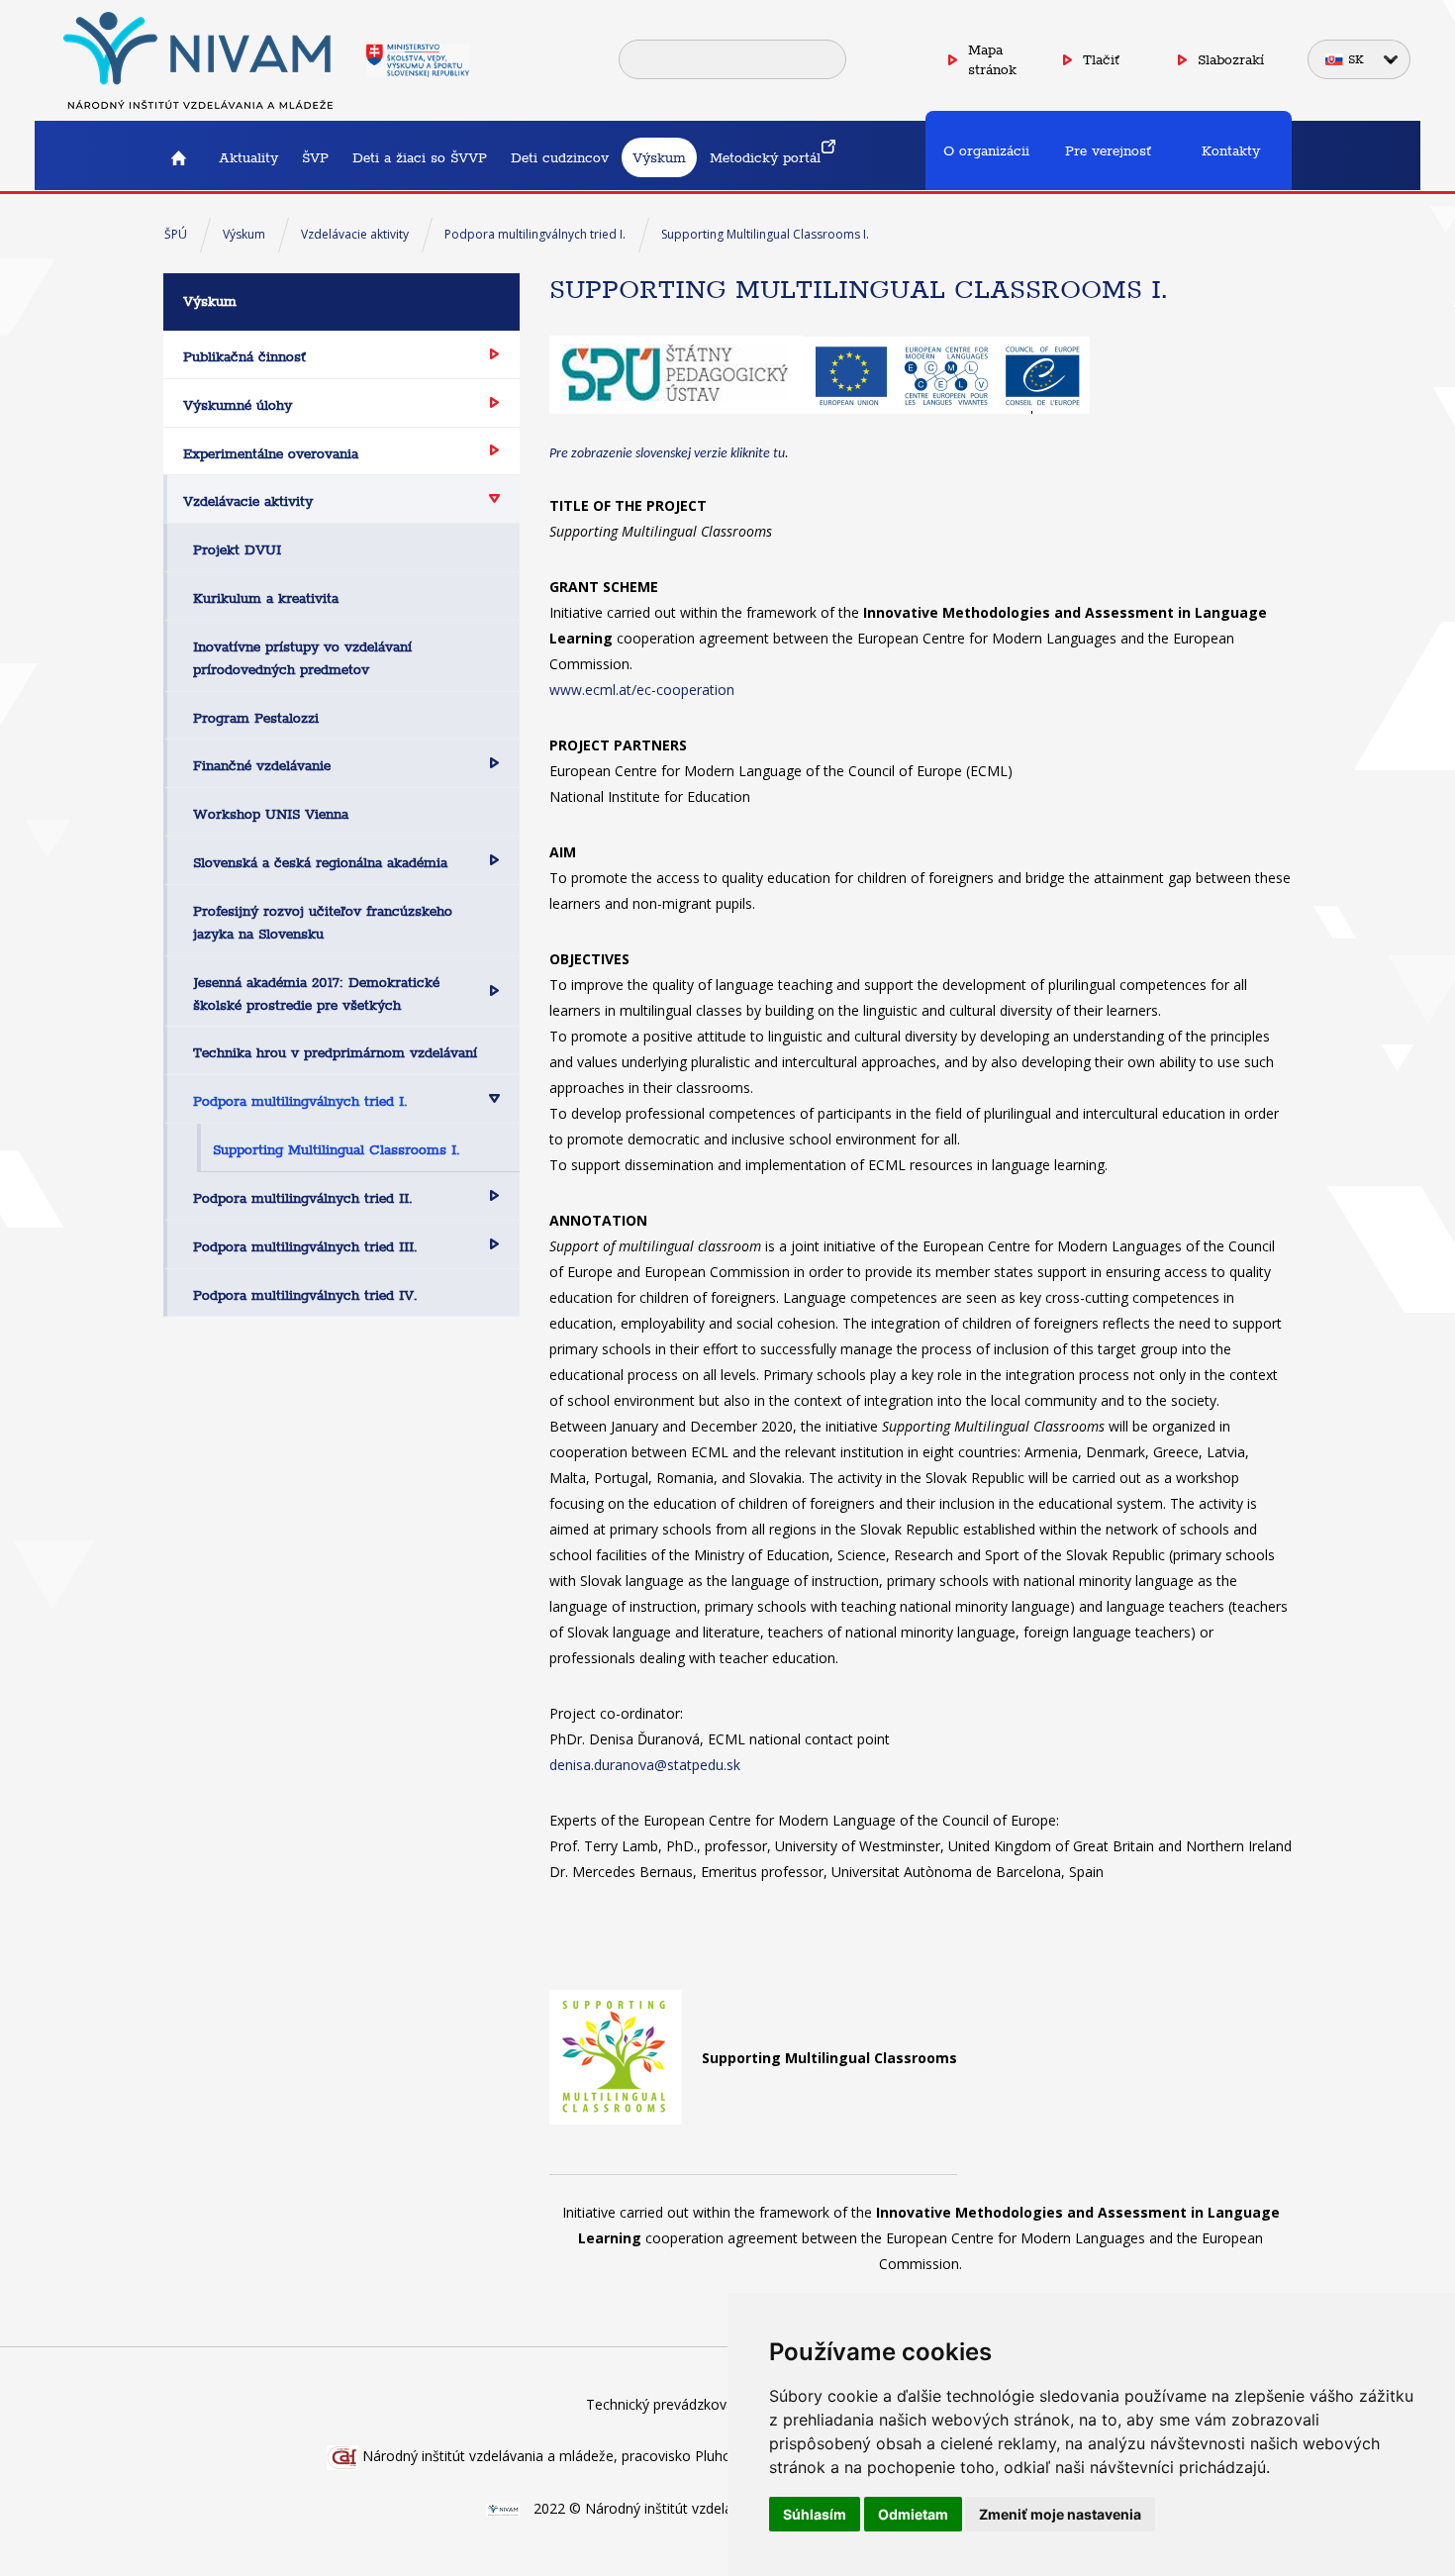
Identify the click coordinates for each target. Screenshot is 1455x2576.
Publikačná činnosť (244, 356)
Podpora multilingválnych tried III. (305, 1246)
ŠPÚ (176, 234)
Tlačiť (1101, 59)
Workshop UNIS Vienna (271, 814)
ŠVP (315, 157)
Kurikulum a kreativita (266, 598)
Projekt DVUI (237, 549)
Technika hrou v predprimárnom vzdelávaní (335, 1052)
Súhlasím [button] (815, 2514)
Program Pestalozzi (256, 718)
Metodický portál (765, 157)
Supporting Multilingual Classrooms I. (765, 234)
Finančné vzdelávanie (262, 765)
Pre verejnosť (1108, 150)
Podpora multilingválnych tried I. (535, 234)
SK (1356, 59)
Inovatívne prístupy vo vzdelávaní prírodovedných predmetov (302, 658)
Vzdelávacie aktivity (355, 234)
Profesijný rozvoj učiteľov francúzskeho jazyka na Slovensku (323, 922)
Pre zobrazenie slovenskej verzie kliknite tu (667, 454)
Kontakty (1231, 150)
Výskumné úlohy (238, 405)
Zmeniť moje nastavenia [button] (1060, 2514)
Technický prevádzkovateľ (669, 2404)
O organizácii (986, 150)
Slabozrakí (1231, 59)
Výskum (659, 157)
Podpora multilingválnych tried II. (303, 1198)
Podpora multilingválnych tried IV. (305, 1295)
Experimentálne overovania (271, 453)
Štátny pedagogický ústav (178, 157)
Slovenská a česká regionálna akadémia (320, 862)
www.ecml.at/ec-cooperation (642, 690)
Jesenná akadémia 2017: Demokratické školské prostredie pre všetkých (316, 993)
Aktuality (248, 157)
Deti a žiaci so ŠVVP (420, 157)
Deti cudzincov (560, 157)
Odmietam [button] (913, 2514)
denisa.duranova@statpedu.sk (645, 1765)
